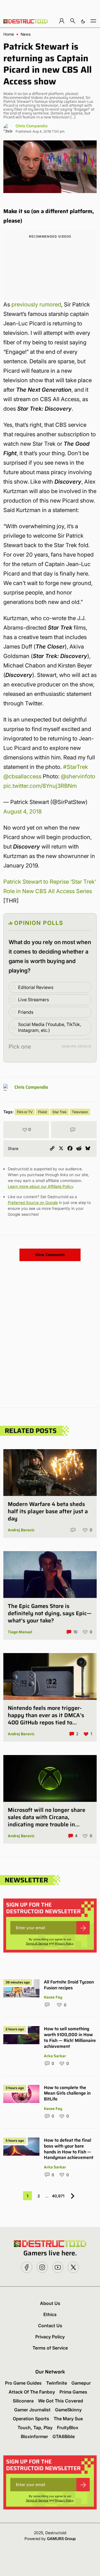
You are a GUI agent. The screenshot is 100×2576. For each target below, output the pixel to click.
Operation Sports (31, 2419)
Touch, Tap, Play (35, 2428)
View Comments (50, 1255)
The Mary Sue (68, 2419)
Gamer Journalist (32, 2410)
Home (9, 34)
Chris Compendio (32, 126)
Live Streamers (33, 1000)
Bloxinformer (34, 2436)
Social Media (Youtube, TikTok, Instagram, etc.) (50, 1027)
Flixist (42, 1112)
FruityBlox (68, 2428)
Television (80, 1112)
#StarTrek (76, 767)
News (26, 34)
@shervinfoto (78, 776)
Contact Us (50, 2326)
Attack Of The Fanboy (32, 2392)
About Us (50, 2303)
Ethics (50, 2314)
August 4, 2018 (22, 811)
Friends (26, 1012)
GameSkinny (68, 2410)
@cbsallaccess (22, 776)
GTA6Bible (64, 2436)
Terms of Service (37, 1943)
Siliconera (23, 2401)
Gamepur (81, 2383)
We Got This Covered (61, 2401)
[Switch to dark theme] (83, 21)
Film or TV (25, 1112)
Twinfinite (57, 2383)
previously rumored (36, 304)
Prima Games (73, 2392)
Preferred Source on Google (33, 1202)
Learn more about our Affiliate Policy (40, 1186)
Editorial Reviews (36, 987)
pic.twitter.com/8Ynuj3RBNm (40, 786)
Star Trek (59, 1112)
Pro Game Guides (23, 2383)
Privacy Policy (64, 1943)
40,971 (58, 2196)
